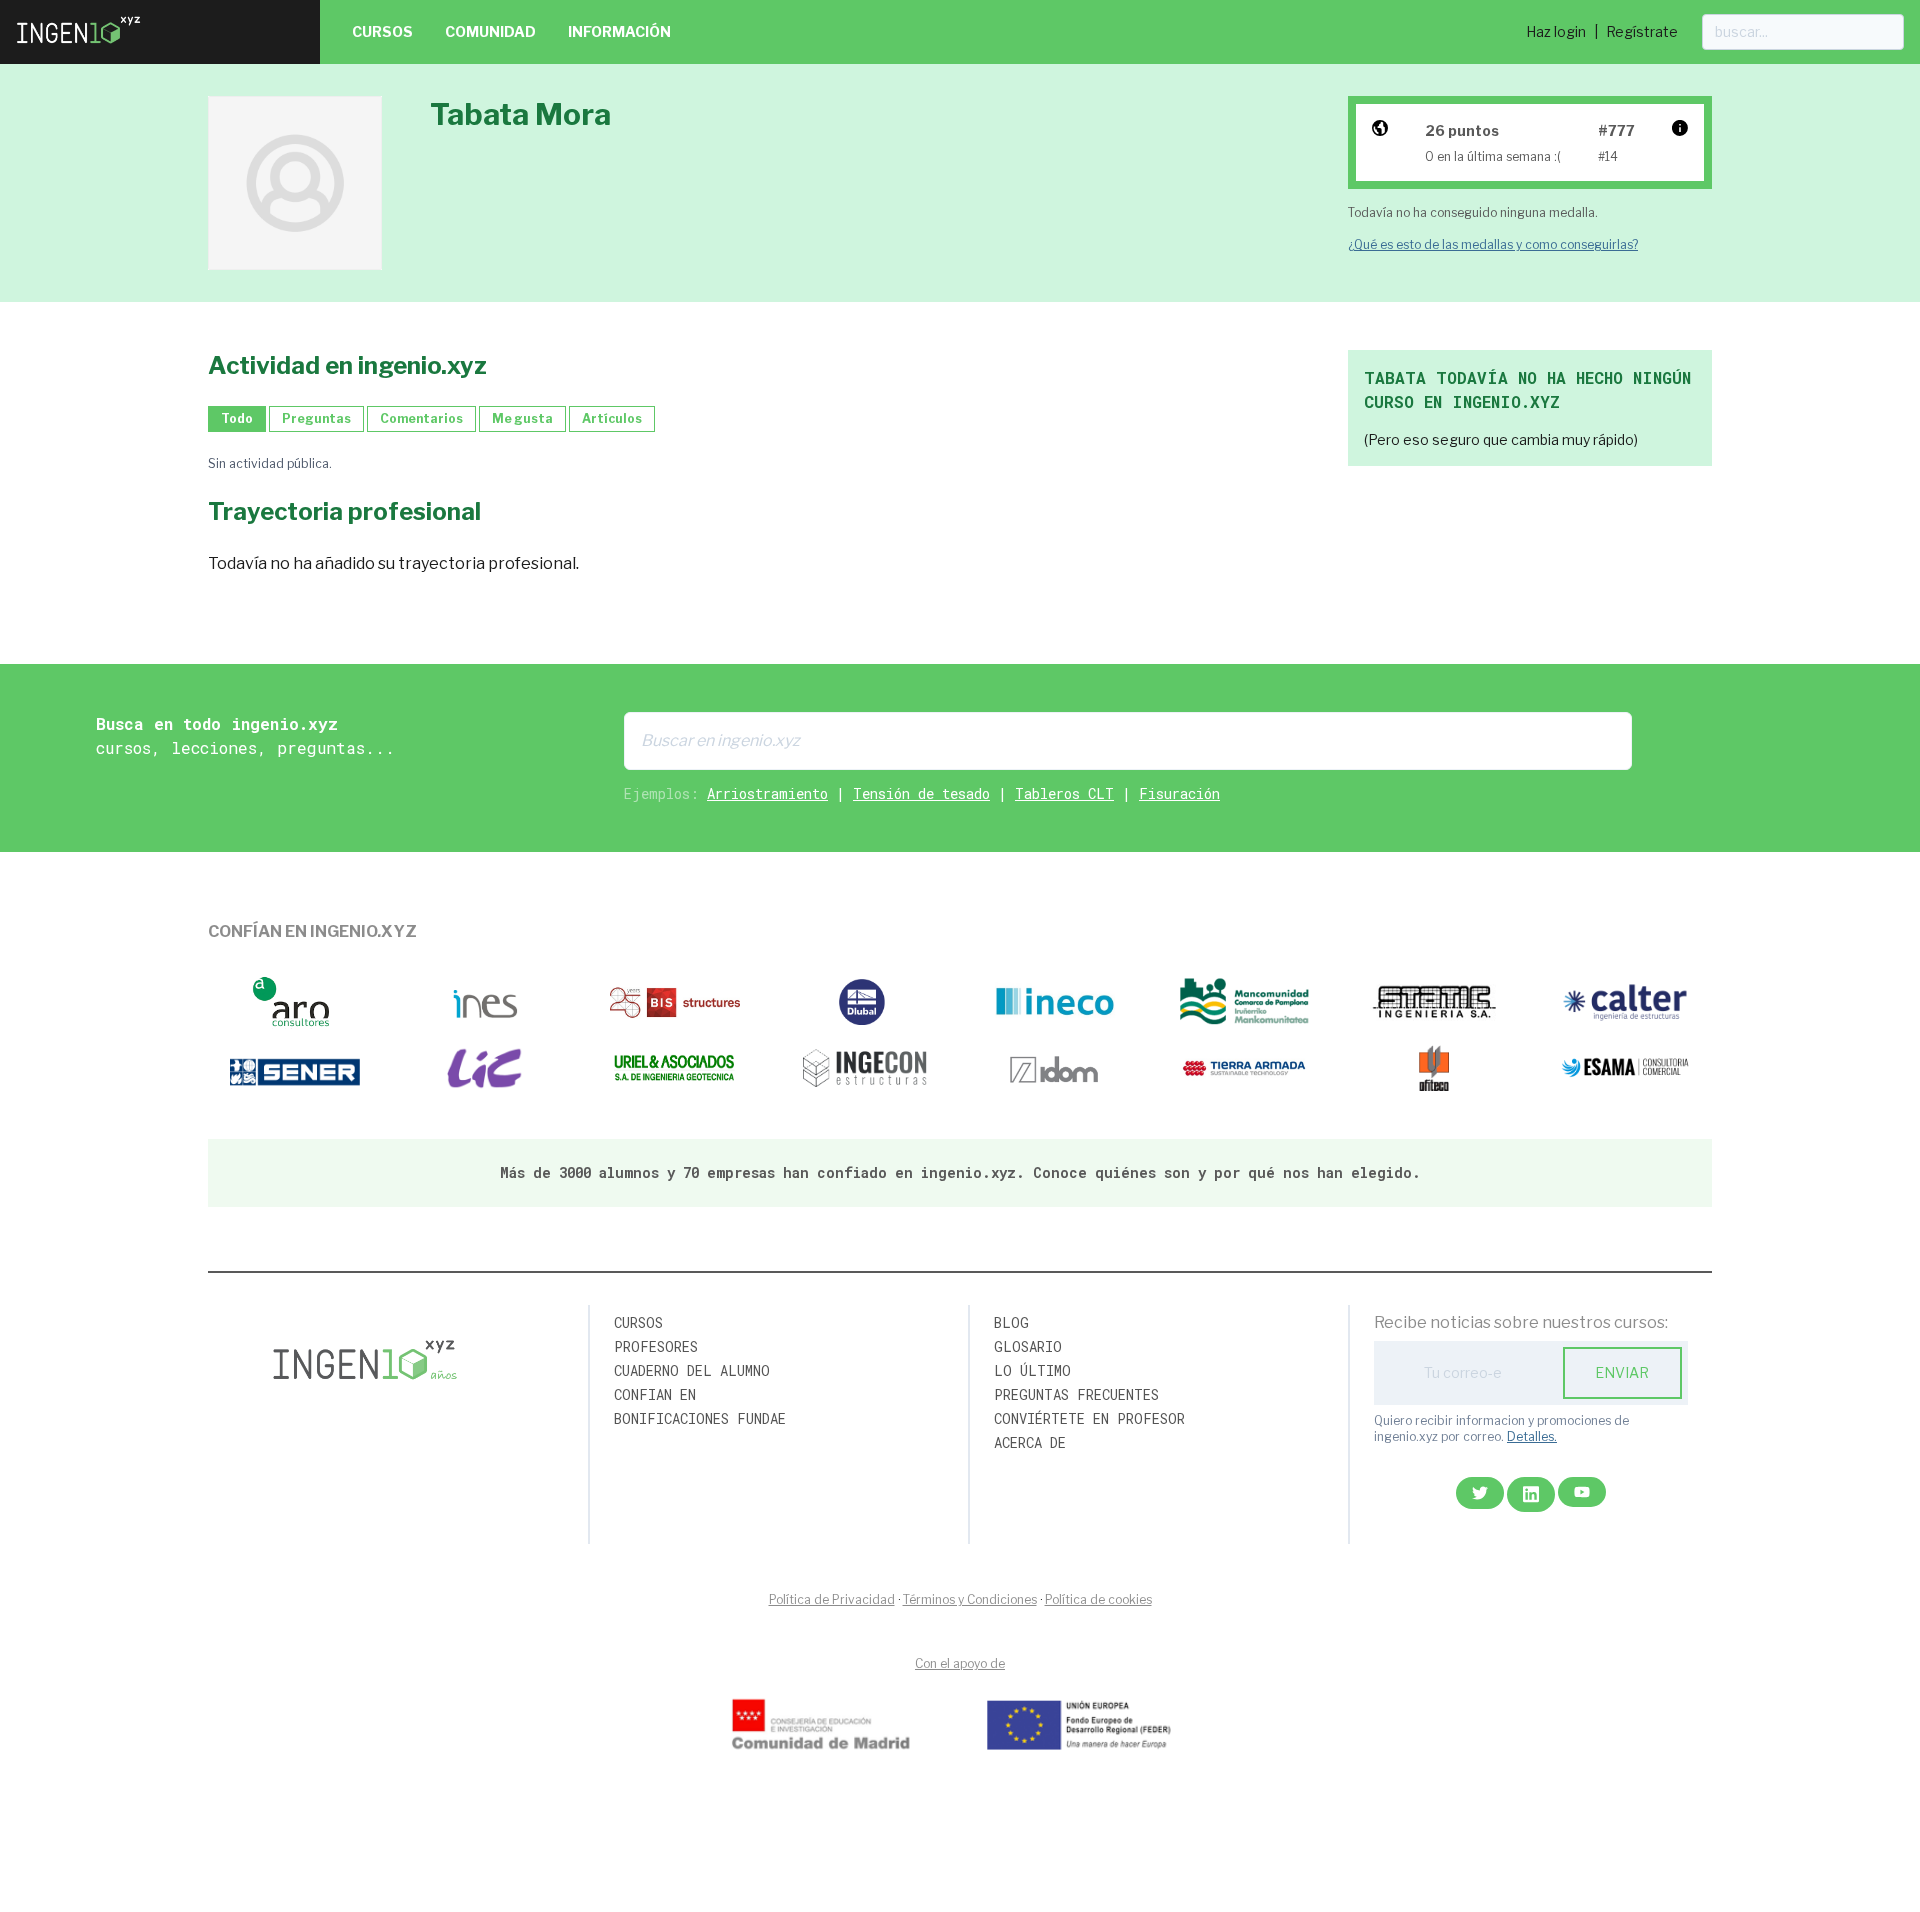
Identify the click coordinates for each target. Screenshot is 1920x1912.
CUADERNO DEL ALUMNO (692, 1370)
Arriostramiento (767, 793)
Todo (237, 418)
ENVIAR (1622, 1372)
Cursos (382, 31)
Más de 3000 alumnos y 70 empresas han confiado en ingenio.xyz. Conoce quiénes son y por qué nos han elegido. (960, 1172)
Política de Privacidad (832, 1599)
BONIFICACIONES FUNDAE (700, 1418)
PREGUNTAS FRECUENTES (1076, 1394)
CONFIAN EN (655, 1394)
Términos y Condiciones (970, 1599)
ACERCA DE (1030, 1442)
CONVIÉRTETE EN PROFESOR (1089, 1418)
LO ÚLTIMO (1032, 1370)
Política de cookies (1098, 1599)
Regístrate (1642, 31)
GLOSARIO (1028, 1346)
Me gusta (522, 418)
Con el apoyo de (960, 1663)
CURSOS (638, 1322)
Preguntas (316, 418)
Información (619, 31)
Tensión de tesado (921, 793)
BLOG (1011, 1322)
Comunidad (490, 31)
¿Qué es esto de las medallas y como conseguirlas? (1493, 244)
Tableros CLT (1064, 793)
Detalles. (1532, 1436)
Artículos (612, 418)
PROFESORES (656, 1346)
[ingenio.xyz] (80, 48)
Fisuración (1179, 793)
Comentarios (421, 418)
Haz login (1556, 31)
